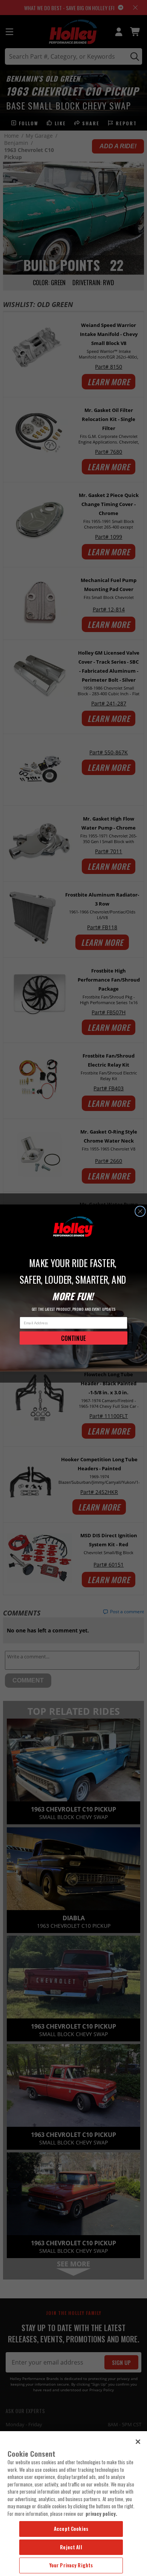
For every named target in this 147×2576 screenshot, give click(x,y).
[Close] (138, 2442)
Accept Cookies (71, 2529)
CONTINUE (73, 1338)
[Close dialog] (140, 1211)
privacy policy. (101, 2514)
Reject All (71, 2547)
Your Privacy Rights (71, 2565)
